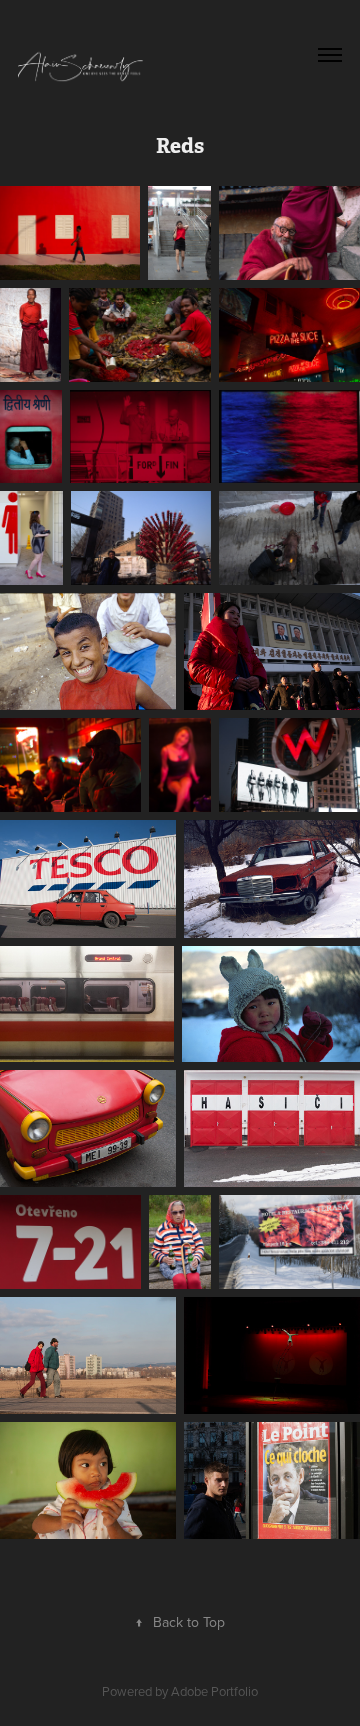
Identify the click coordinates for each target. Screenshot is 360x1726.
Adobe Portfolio (214, 1691)
